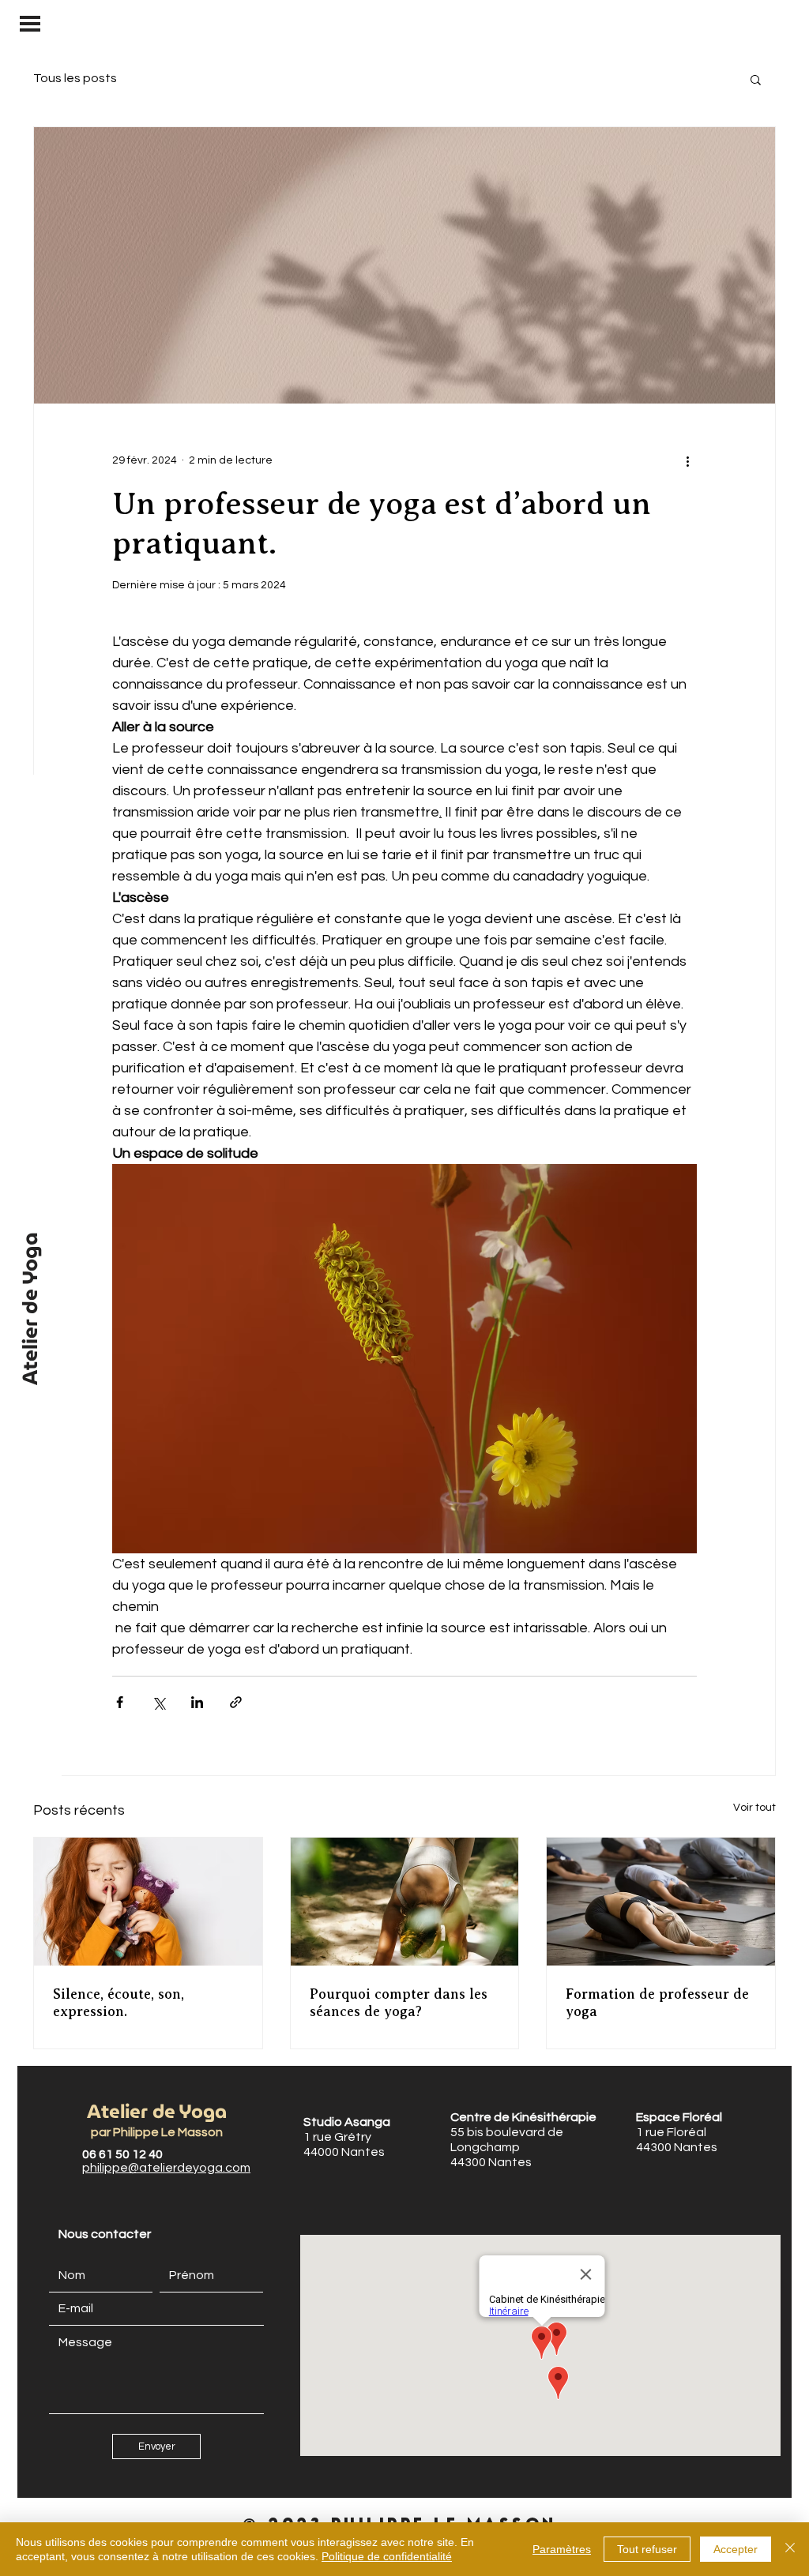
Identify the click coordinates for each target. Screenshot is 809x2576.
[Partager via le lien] (236, 1702)
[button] (30, 24)
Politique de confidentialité (387, 2556)
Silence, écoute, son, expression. (119, 2003)
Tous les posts (75, 78)
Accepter (736, 2549)
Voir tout (754, 1808)
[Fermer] (790, 2549)
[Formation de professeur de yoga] (661, 1902)
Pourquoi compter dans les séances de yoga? (399, 2003)
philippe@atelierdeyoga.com (166, 2168)
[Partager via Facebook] (120, 1702)
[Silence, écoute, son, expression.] (148, 1902)
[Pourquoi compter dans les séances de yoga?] (405, 1902)
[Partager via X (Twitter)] (158, 1702)
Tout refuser (647, 2549)
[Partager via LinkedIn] (197, 1702)
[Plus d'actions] (687, 460)
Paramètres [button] (562, 2549)
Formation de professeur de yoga (657, 2003)
